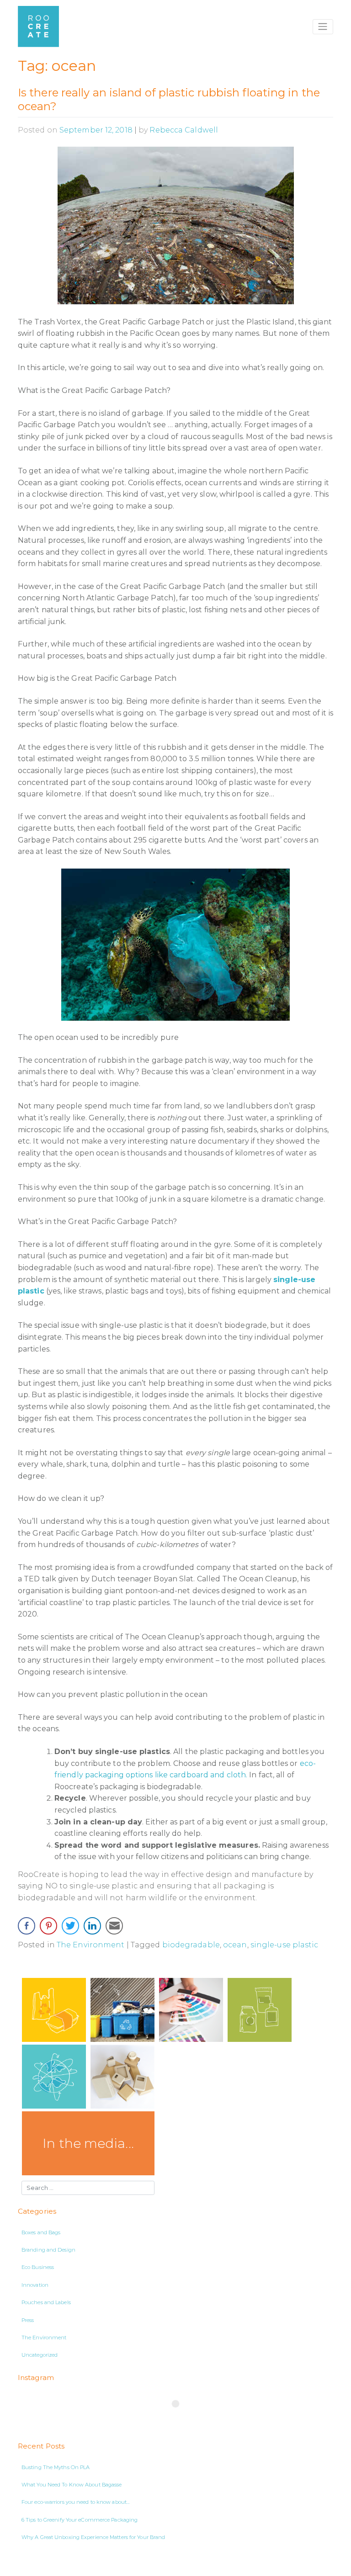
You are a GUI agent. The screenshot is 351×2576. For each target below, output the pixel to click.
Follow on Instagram (178, 2420)
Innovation (35, 2285)
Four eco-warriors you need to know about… (76, 2502)
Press (28, 2320)
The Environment (91, 1945)
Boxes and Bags (41, 2232)
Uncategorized (40, 2355)
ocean (235, 1945)
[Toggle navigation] (323, 27)
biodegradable (191, 1945)
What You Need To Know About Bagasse (72, 2485)
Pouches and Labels (46, 2302)
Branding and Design (48, 2250)
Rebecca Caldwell (184, 130)
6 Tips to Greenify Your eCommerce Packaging (80, 2520)
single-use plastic (285, 1945)
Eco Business (38, 2267)
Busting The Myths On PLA (56, 2467)
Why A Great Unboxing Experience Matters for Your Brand (93, 2537)
